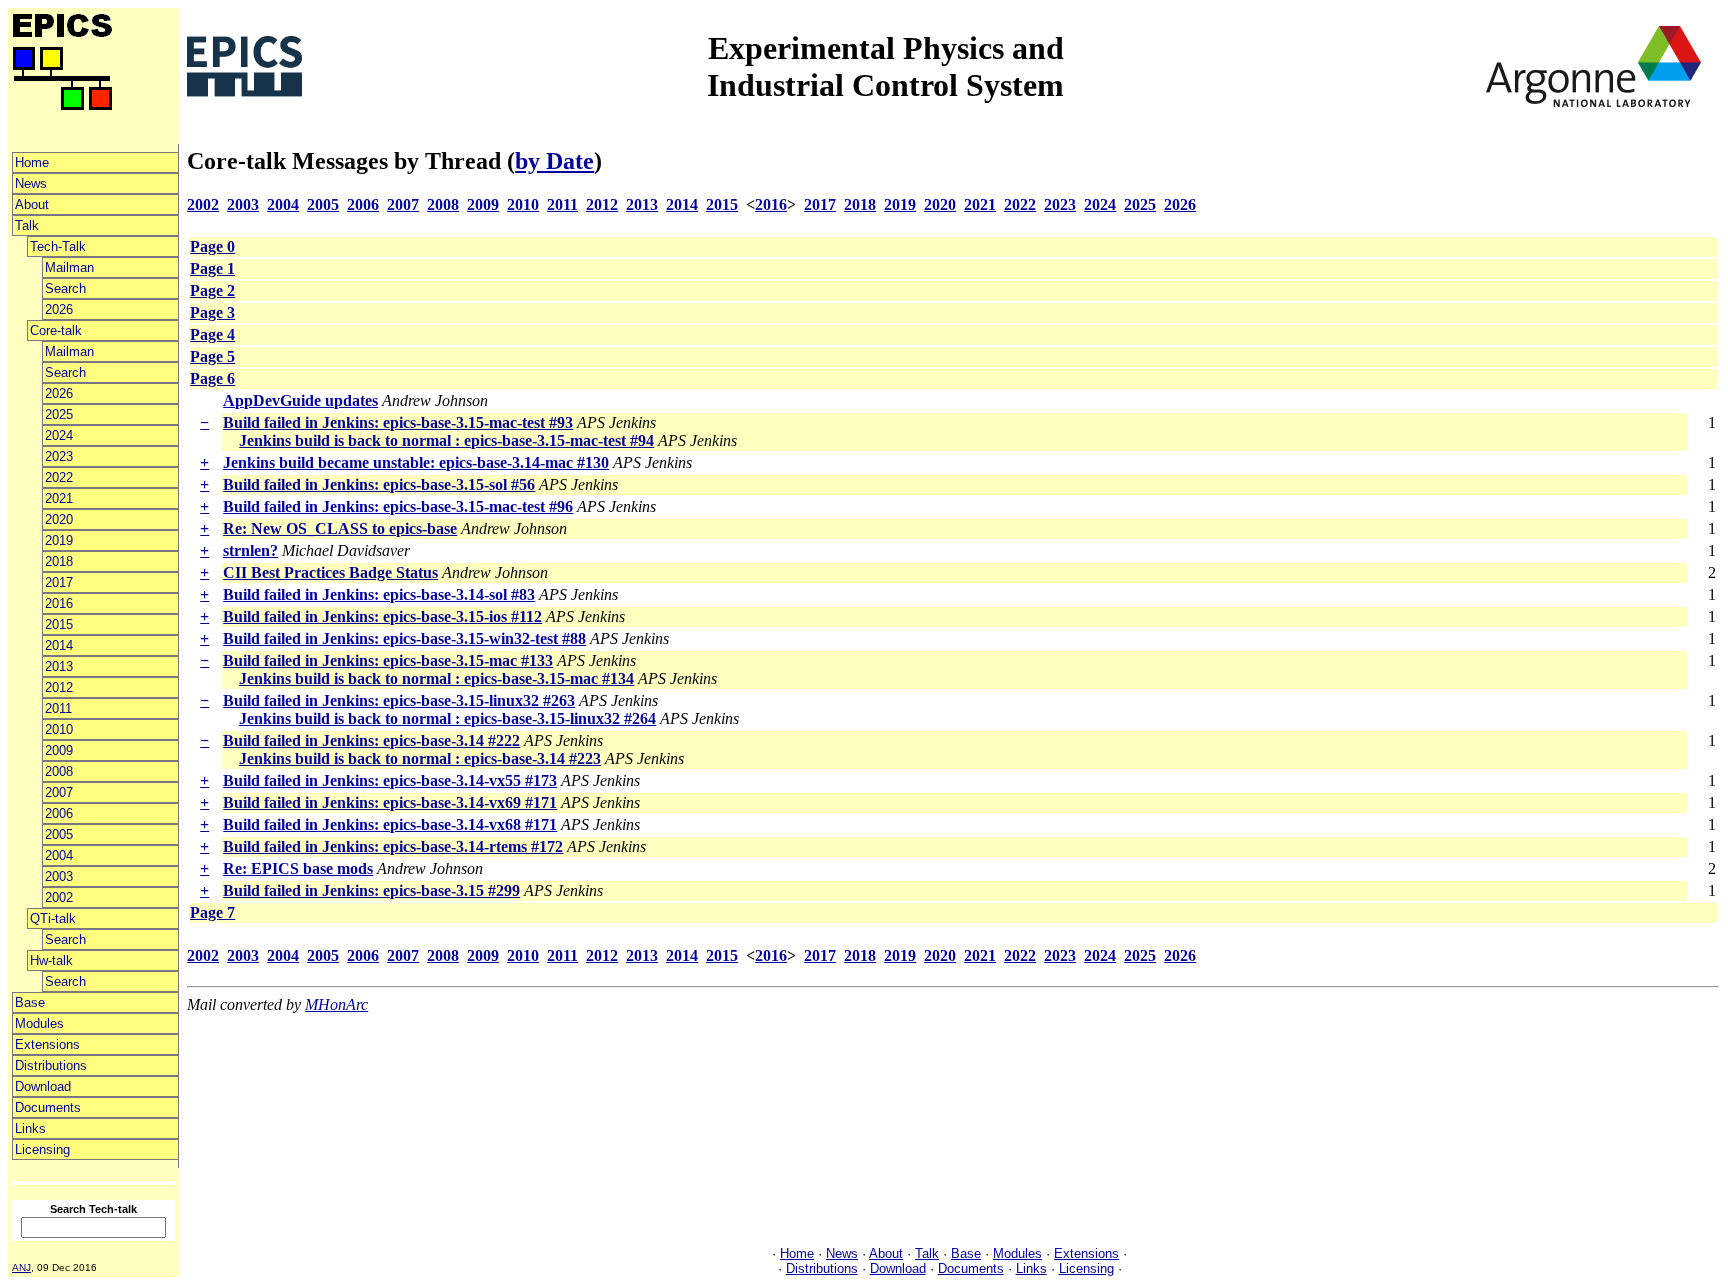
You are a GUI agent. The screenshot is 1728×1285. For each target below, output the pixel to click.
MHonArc (336, 1004)
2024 (59, 435)
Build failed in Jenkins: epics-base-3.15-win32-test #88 (404, 638)
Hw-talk (51, 960)
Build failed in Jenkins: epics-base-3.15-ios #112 (382, 616)
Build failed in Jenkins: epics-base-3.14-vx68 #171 (390, 824)
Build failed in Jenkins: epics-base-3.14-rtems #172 (393, 846)
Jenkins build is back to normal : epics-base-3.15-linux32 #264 (447, 718)
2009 (59, 750)
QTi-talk (53, 918)
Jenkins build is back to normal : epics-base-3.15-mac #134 (436, 678)
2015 (59, 624)
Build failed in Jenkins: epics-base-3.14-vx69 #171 (390, 802)
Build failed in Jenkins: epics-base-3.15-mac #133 (388, 660)
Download (43, 1086)
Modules (39, 1023)
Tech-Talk (58, 246)
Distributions (51, 1065)
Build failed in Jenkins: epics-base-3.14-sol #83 (379, 594)
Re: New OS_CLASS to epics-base (340, 528)
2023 (59, 456)
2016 (59, 603)
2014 (59, 645)
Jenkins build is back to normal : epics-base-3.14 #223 (420, 758)
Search (65, 288)
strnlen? (250, 550)
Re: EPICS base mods (298, 868)
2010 (59, 729)
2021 (59, 498)
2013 (59, 666)
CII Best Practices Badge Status (330, 572)
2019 (59, 540)
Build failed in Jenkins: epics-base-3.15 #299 (371, 890)
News (31, 183)
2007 (59, 792)
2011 (58, 708)
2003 (59, 876)
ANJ (21, 1267)
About (32, 204)
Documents (48, 1107)
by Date (554, 161)
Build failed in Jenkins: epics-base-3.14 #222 (371, 740)
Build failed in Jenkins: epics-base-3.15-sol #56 (379, 484)
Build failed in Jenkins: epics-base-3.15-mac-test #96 (398, 506)
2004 (59, 855)
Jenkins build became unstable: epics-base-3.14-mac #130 (416, 462)
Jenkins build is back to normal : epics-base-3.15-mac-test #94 (446, 440)
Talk (27, 225)
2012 (59, 687)
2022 (59, 477)
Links (30, 1128)
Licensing (42, 1149)
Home (32, 162)
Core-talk (56, 330)
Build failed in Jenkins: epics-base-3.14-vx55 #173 (390, 780)
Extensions (47, 1044)
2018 (59, 561)
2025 (59, 414)
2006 (59, 813)
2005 (59, 834)
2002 (59, 897)
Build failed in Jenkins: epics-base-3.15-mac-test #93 (398, 422)
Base (30, 1002)
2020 (59, 519)
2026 (59, 309)
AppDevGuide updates (300, 400)
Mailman (69, 267)
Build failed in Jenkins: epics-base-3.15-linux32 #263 (399, 700)
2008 (59, 771)
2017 (59, 582)
